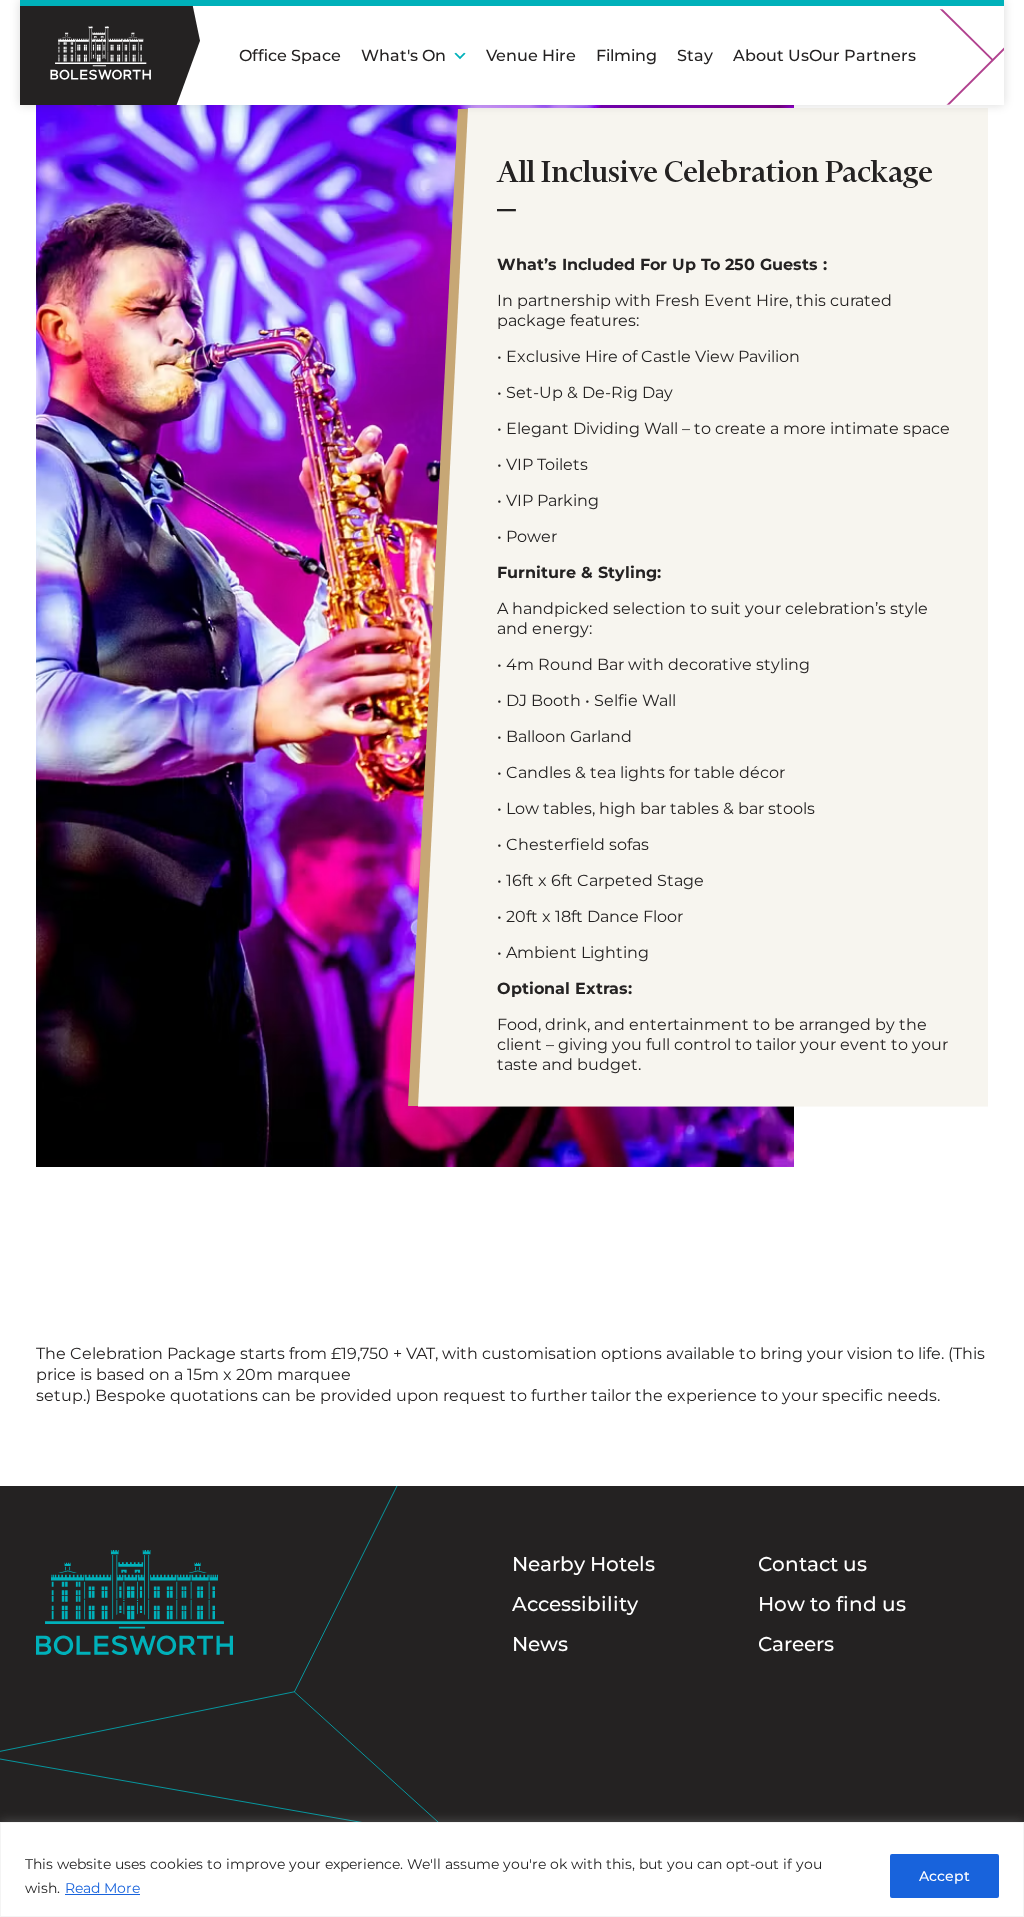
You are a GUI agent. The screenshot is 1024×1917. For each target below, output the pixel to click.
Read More (102, 1888)
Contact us (812, 1564)
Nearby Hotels (583, 1564)
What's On (403, 55)
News (540, 1644)
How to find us (832, 1604)
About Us (771, 55)
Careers (796, 1644)
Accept (944, 1876)
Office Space (290, 55)
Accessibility (575, 1604)
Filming (626, 55)
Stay (695, 55)
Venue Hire (531, 55)
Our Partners (862, 55)
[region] (512, 1869)
